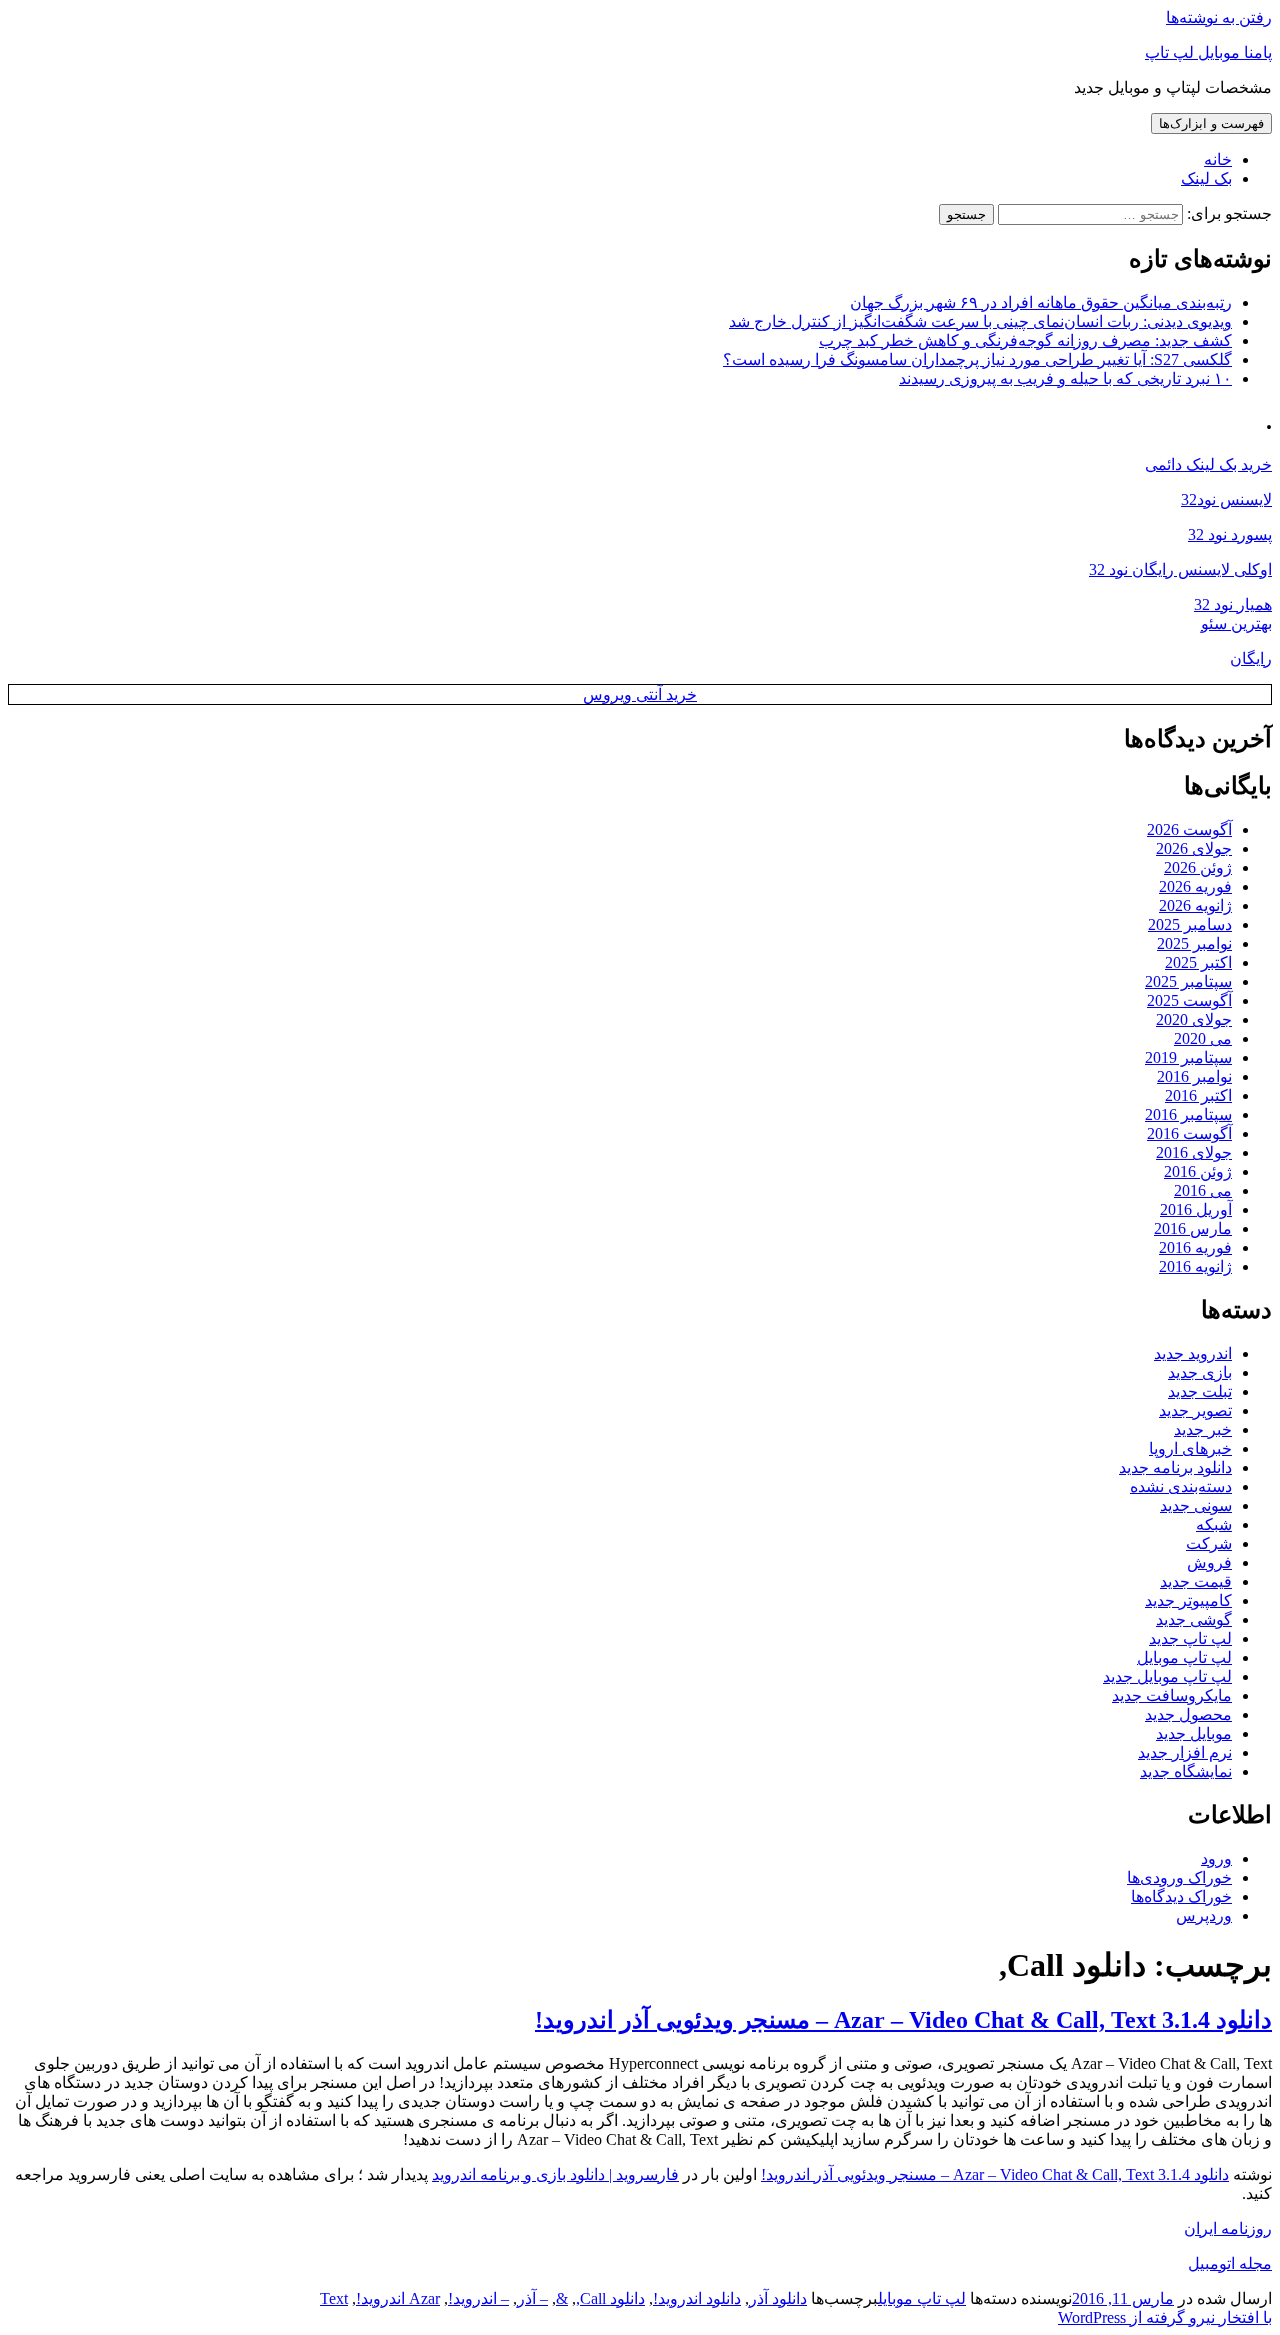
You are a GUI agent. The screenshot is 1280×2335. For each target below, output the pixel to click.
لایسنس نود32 (1226, 499)
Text (334, 2298)
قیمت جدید (1196, 1581)
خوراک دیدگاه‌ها (1181, 1896)
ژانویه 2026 (1195, 905)
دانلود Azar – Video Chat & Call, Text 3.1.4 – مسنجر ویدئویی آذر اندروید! (903, 2020)
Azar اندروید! (398, 2298)
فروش (1209, 1562)
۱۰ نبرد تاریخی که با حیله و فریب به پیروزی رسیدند (1065, 378)
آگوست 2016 (1189, 1133)
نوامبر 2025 (1194, 943)
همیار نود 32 (1233, 604)
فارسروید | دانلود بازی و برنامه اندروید (555, 2174)
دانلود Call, (610, 2298)
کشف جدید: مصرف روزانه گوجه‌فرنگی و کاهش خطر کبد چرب (1025, 340)
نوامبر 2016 (1194, 1076)
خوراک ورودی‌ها (1179, 1877)
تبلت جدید (1200, 1391)
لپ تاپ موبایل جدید (1167, 1676)
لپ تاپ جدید (1190, 1638)
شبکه (1214, 1524)
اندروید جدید (1193, 1353)
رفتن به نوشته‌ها (1219, 17)
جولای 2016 (1194, 1152)
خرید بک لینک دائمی (1208, 464)
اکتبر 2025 (1198, 962)
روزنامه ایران (1228, 2228)
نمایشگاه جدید (1186, 1771)
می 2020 (1203, 1038)
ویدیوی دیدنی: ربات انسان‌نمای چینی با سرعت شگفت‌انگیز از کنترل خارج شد (980, 321)
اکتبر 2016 (1198, 1095)
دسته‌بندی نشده (1181, 1486)
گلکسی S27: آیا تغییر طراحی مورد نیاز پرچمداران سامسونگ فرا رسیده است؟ (977, 359)
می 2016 (1203, 1190)
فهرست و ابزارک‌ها (1211, 123)
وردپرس (1204, 1915)
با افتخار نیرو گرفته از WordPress (1165, 2317)
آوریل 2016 (1196, 1209)
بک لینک (1206, 178)
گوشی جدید (1194, 1619)
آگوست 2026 (1189, 829)
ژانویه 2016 (1195, 1266)
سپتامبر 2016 (1188, 1114)
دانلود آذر (778, 2298)
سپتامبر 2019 (1188, 1057)
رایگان (1251, 658)
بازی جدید (1200, 1372)
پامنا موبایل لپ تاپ (1208, 52)
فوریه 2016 (1195, 1247)
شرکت (1209, 1543)
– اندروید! (478, 2298)
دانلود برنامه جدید (1175, 1467)
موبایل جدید (1194, 1733)
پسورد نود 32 (1230, 534)
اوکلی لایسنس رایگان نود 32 (1180, 569)
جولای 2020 (1194, 1019)
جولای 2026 (1194, 848)
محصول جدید (1188, 1714)
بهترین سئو (1236, 623)
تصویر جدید (1195, 1410)
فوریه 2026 (1195, 886)
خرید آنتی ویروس (640, 694)
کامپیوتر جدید (1188, 1600)
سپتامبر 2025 (1188, 981)
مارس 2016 (1193, 1228)
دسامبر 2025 (1190, 924)
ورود (1216, 1858)
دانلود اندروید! (697, 2298)
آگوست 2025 (1189, 1000)
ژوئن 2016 (1198, 1171)
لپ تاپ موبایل (1184, 1657)
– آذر (532, 2298)
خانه (1218, 159)
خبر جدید (1203, 1429)
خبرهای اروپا (1190, 1448)
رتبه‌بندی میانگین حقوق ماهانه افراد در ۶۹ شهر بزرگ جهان (1041, 302)
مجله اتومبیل (1230, 2263)
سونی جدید (1196, 1505)
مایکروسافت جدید (1172, 1695)
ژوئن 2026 (1198, 867)
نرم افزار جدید (1185, 1752)
